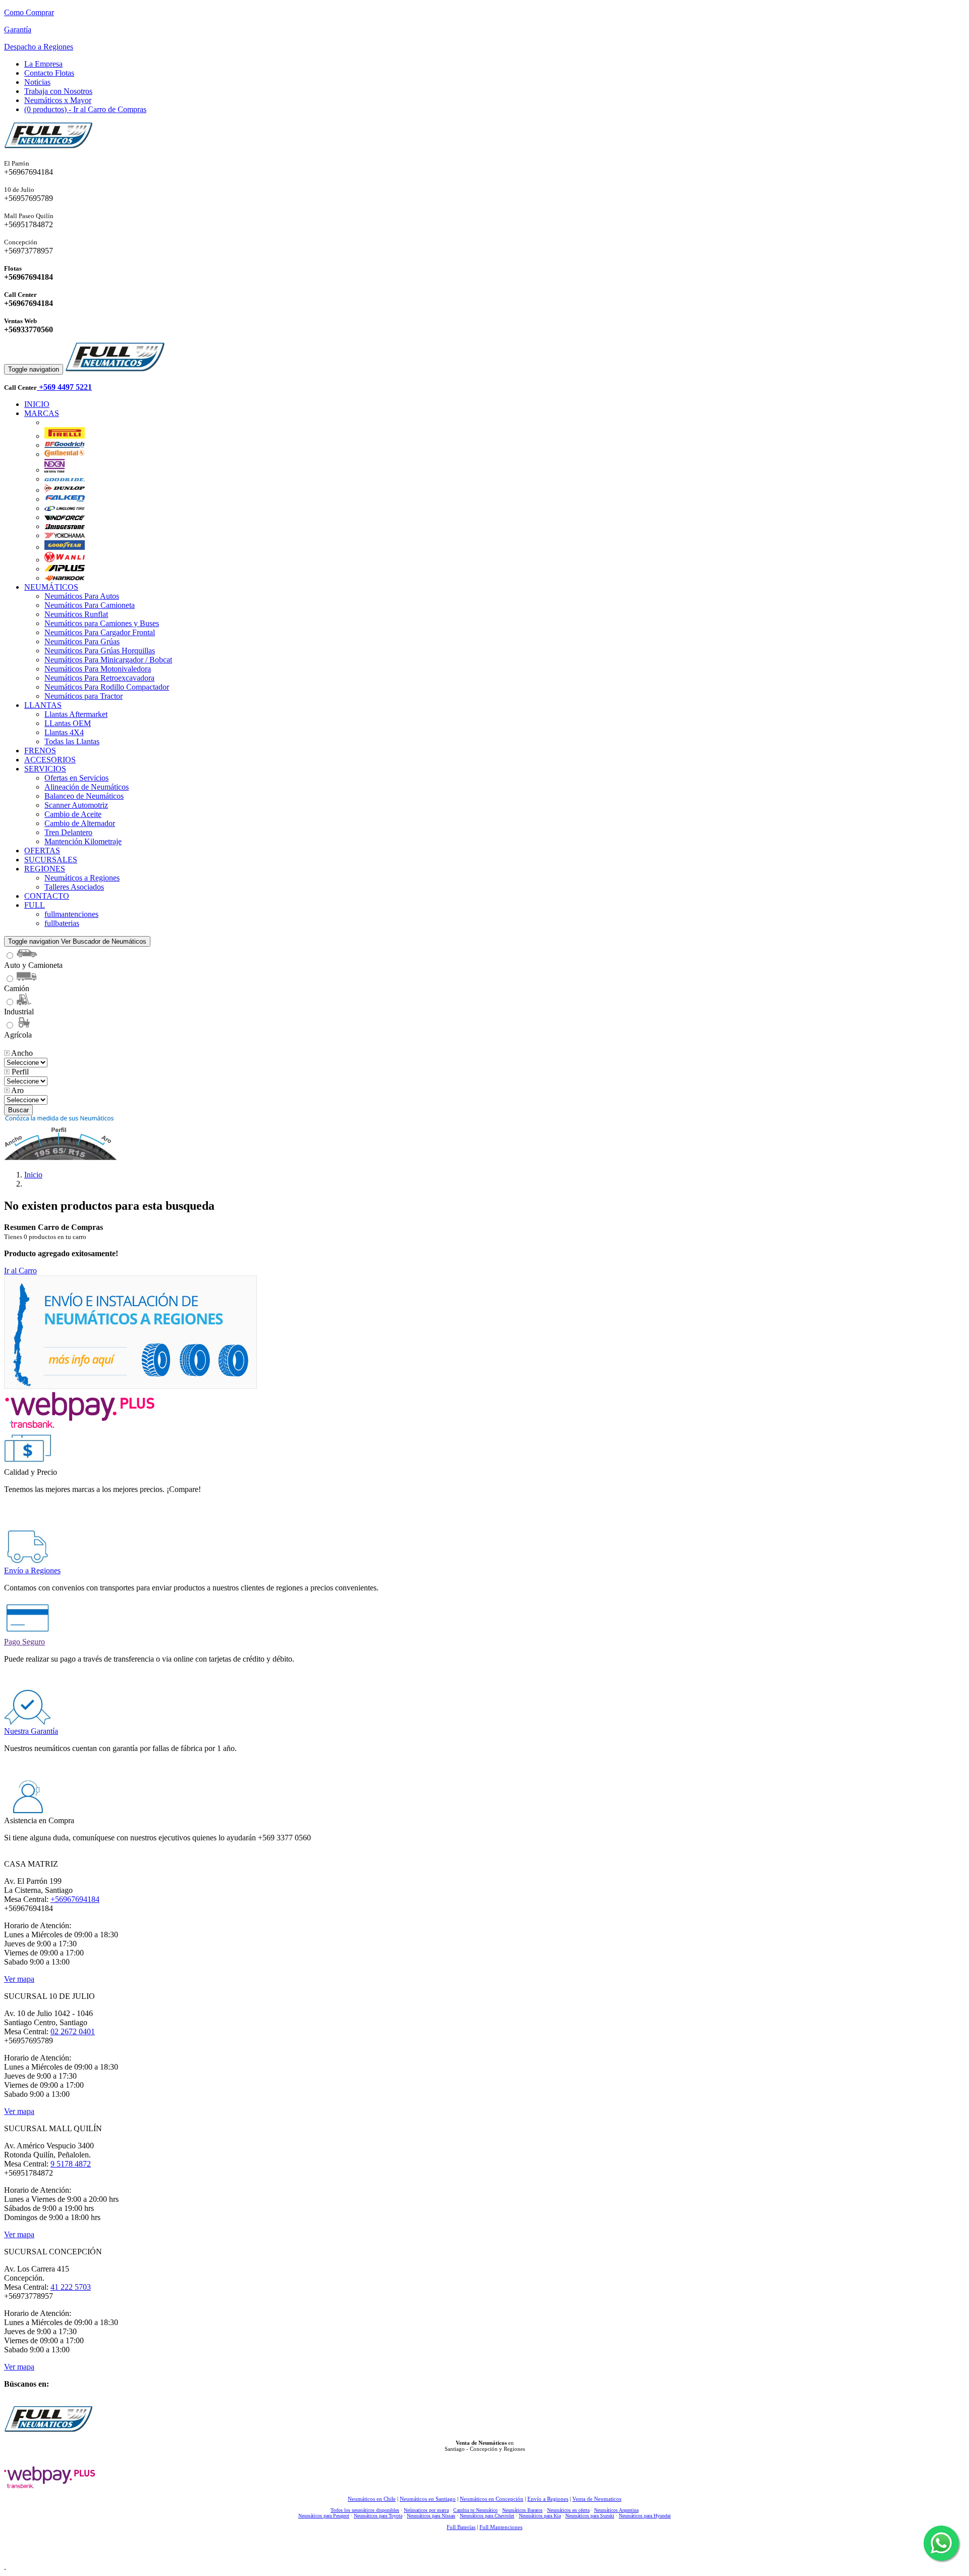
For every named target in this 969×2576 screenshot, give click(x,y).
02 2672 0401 (73, 2031)
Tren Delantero (68, 832)
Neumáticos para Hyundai (645, 2516)
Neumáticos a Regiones (82, 878)
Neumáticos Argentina (616, 2510)
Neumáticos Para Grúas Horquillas (100, 651)
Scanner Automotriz (76, 805)
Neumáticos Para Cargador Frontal (100, 632)
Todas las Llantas (72, 741)
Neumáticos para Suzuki (590, 2516)
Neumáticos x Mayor (58, 100)
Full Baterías (461, 2527)
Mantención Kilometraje (83, 841)
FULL (35, 905)
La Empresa (43, 64)
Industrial (19, 1012)
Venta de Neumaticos (597, 2499)
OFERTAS (42, 851)
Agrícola (18, 1035)
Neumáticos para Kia (540, 2516)
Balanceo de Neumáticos (84, 796)
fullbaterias (62, 923)
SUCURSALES (51, 860)
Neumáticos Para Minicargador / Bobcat (108, 660)
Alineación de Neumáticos (87, 787)
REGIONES (45, 869)
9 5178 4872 (71, 2164)
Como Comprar (29, 12)
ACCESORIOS (50, 760)
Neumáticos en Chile (372, 2499)
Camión (17, 988)
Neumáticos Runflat (76, 614)
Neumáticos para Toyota (378, 2516)
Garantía (18, 30)
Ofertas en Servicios (76, 778)
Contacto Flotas (49, 73)
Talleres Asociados (74, 887)
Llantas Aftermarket (76, 714)
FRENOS (40, 751)
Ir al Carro (20, 1271)
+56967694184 (75, 1899)
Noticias (37, 82)
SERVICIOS (45, 769)
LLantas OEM (68, 723)
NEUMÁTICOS (51, 587)
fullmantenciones (71, 914)
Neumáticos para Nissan (431, 2516)
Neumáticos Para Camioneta (90, 605)
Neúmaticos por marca (426, 2510)
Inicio (33, 1175)
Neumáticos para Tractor (84, 696)
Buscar (18, 1110)
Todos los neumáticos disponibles (365, 2510)
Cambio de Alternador (80, 823)
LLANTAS (43, 705)
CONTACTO (47, 896)
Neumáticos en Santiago (428, 2499)
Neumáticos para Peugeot (324, 2516)
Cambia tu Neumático (475, 2510)
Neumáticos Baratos (522, 2510)
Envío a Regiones (548, 2499)
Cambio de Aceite (73, 814)
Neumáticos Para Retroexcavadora (99, 678)
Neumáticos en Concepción (492, 2499)
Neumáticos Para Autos (82, 596)
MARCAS (42, 413)
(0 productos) (85, 109)
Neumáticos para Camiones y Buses (102, 623)
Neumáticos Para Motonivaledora (98, 669)
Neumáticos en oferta (568, 2510)
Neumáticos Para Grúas (82, 641)
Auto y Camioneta (33, 965)
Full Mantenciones (501, 2527)
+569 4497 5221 (64, 387)
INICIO (37, 404)
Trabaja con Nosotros (58, 91)
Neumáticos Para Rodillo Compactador (107, 687)
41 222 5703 (71, 2287)
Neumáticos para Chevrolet (487, 2516)
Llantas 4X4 (64, 732)
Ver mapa (19, 1979)
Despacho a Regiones (39, 47)
